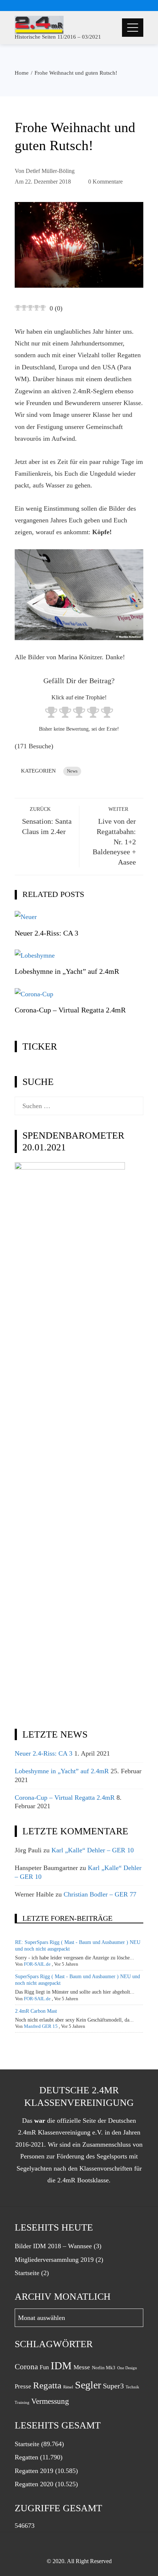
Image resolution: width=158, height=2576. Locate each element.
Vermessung (50, 2401)
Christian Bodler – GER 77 (100, 1894)
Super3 (113, 2386)
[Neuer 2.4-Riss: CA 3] (26, 916)
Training (22, 2403)
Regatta (47, 2385)
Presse (23, 2386)
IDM (61, 2366)
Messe (82, 2367)
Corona (26, 2367)
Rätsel (68, 2387)
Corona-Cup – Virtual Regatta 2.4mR (70, 1010)
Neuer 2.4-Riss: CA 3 (46, 933)
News (72, 771)
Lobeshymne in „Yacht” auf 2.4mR (67, 971)
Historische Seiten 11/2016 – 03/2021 (58, 37)
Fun (44, 2367)
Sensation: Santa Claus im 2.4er (47, 821)
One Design (127, 2368)
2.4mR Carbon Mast (36, 2011)
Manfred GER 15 (41, 2026)
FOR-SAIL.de (37, 1964)
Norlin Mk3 (104, 2368)
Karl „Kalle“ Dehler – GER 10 (93, 1850)
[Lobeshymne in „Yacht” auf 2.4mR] (35, 955)
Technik (132, 2387)
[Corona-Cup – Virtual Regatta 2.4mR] (34, 993)
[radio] (51, 714)
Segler (88, 2385)
